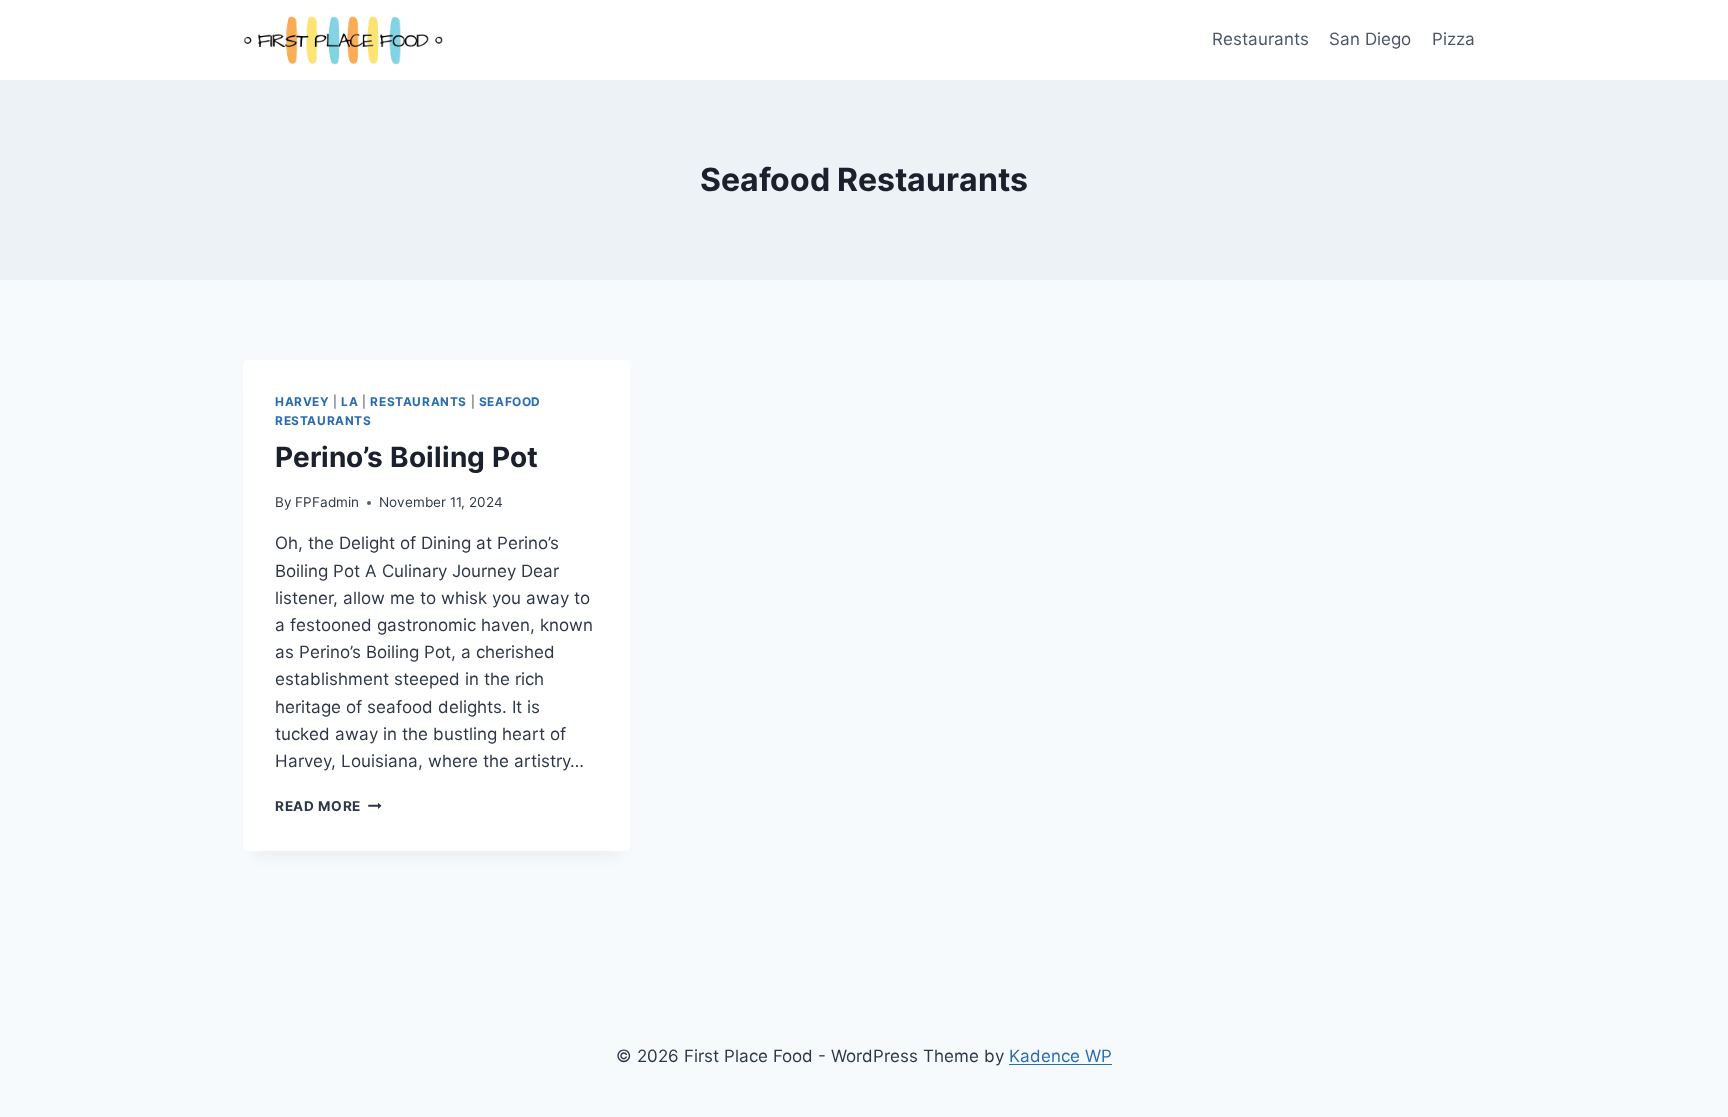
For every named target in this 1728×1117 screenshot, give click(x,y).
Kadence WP (1060, 1056)
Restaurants (1260, 39)
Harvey (302, 401)
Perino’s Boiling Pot (406, 457)
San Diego (1370, 39)
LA (349, 401)
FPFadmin (327, 502)
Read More (328, 806)
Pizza (1453, 39)
